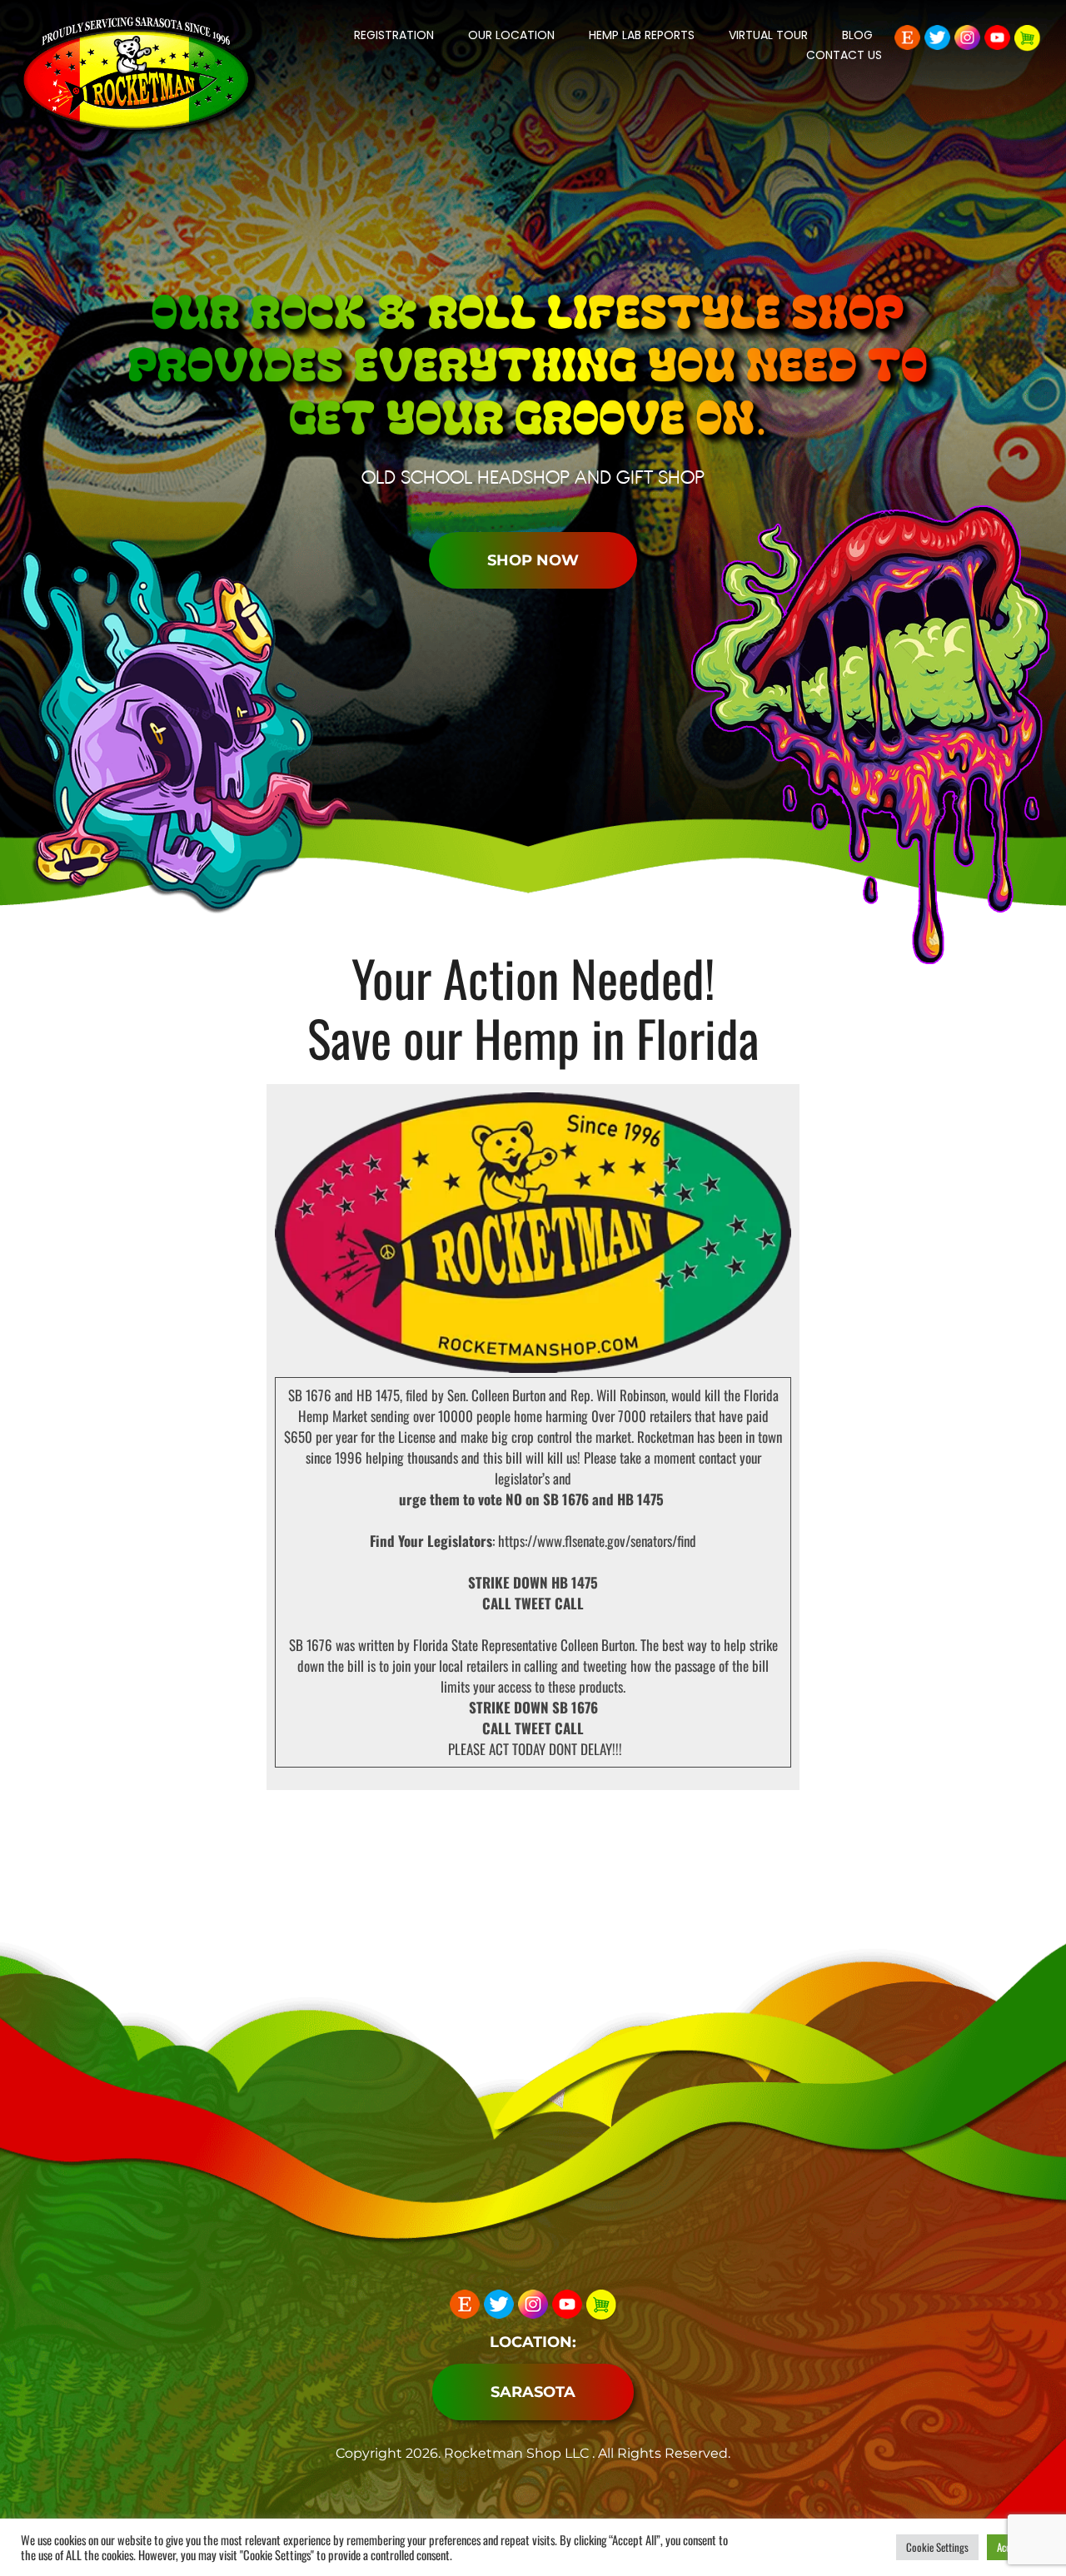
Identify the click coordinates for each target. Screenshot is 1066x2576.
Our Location (511, 35)
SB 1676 (310, 1395)
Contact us (844, 55)
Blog (857, 35)
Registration (394, 35)
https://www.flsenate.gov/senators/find (597, 1541)
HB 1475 (378, 1395)
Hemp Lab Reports (642, 35)
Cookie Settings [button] (937, 2547)
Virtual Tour (768, 35)
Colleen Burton (508, 1395)
